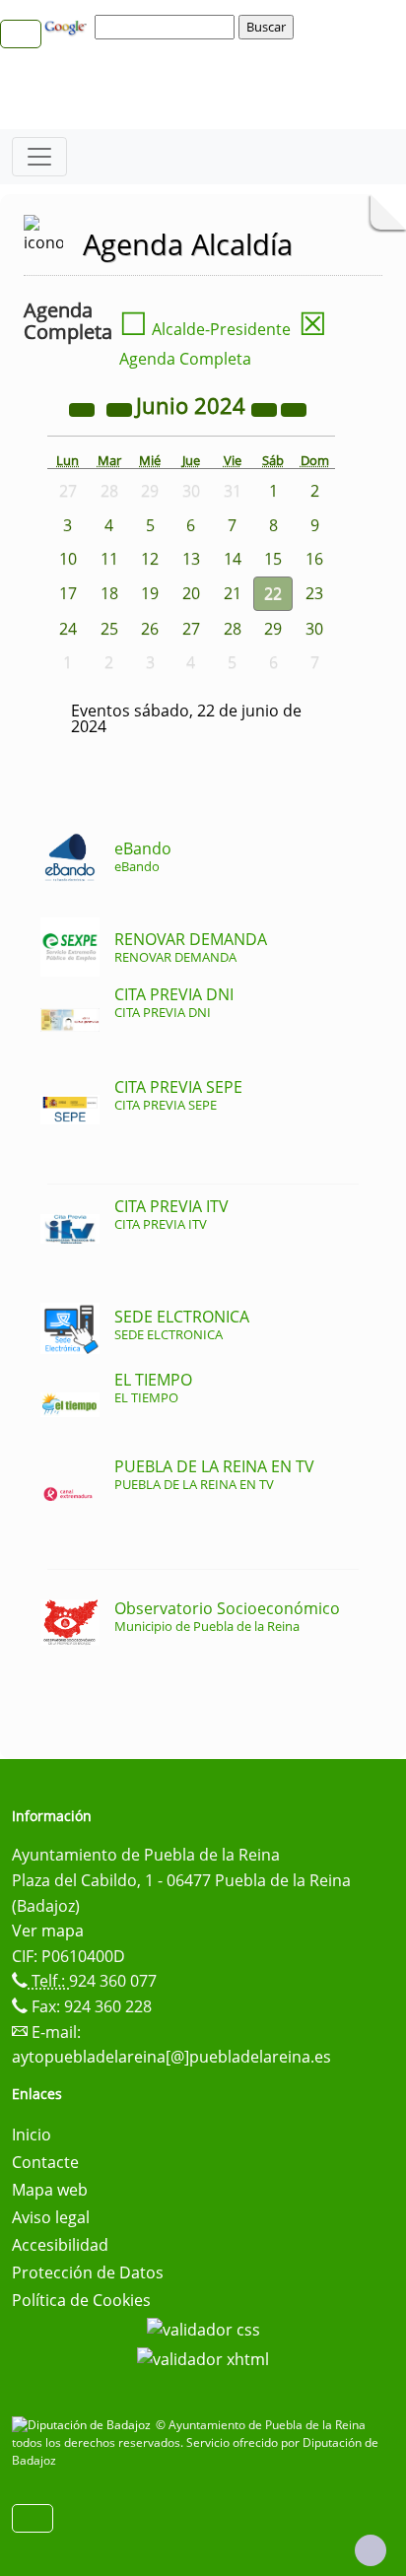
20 (191, 593)
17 (68, 593)
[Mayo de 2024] (121, 408)
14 (233, 559)
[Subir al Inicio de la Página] (371, 2550)
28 (233, 629)
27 (191, 629)
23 (314, 593)
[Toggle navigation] (39, 157)
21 (233, 593)
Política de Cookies (81, 2300)
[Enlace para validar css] (203, 2328)
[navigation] (168, 27)
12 (150, 559)
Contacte (45, 2162)
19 (150, 593)
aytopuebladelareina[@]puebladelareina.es (171, 2057)
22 (273, 593)
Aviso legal (51, 2217)
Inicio (32, 2135)
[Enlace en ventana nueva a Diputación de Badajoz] (84, 2425)
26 (150, 629)
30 (314, 629)
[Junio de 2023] (84, 408)
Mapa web (50, 2190)
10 (68, 559)
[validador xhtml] (203, 2357)
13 (191, 559)
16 (314, 559)
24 (68, 629)
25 (109, 629)
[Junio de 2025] (266, 408)
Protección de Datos (88, 2272)
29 (273, 629)
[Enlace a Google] (68, 26)
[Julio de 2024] (294, 408)
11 (109, 559)
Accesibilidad (60, 2245)
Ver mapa (48, 1931)
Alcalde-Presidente (205, 329)
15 (273, 559)
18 (109, 593)
